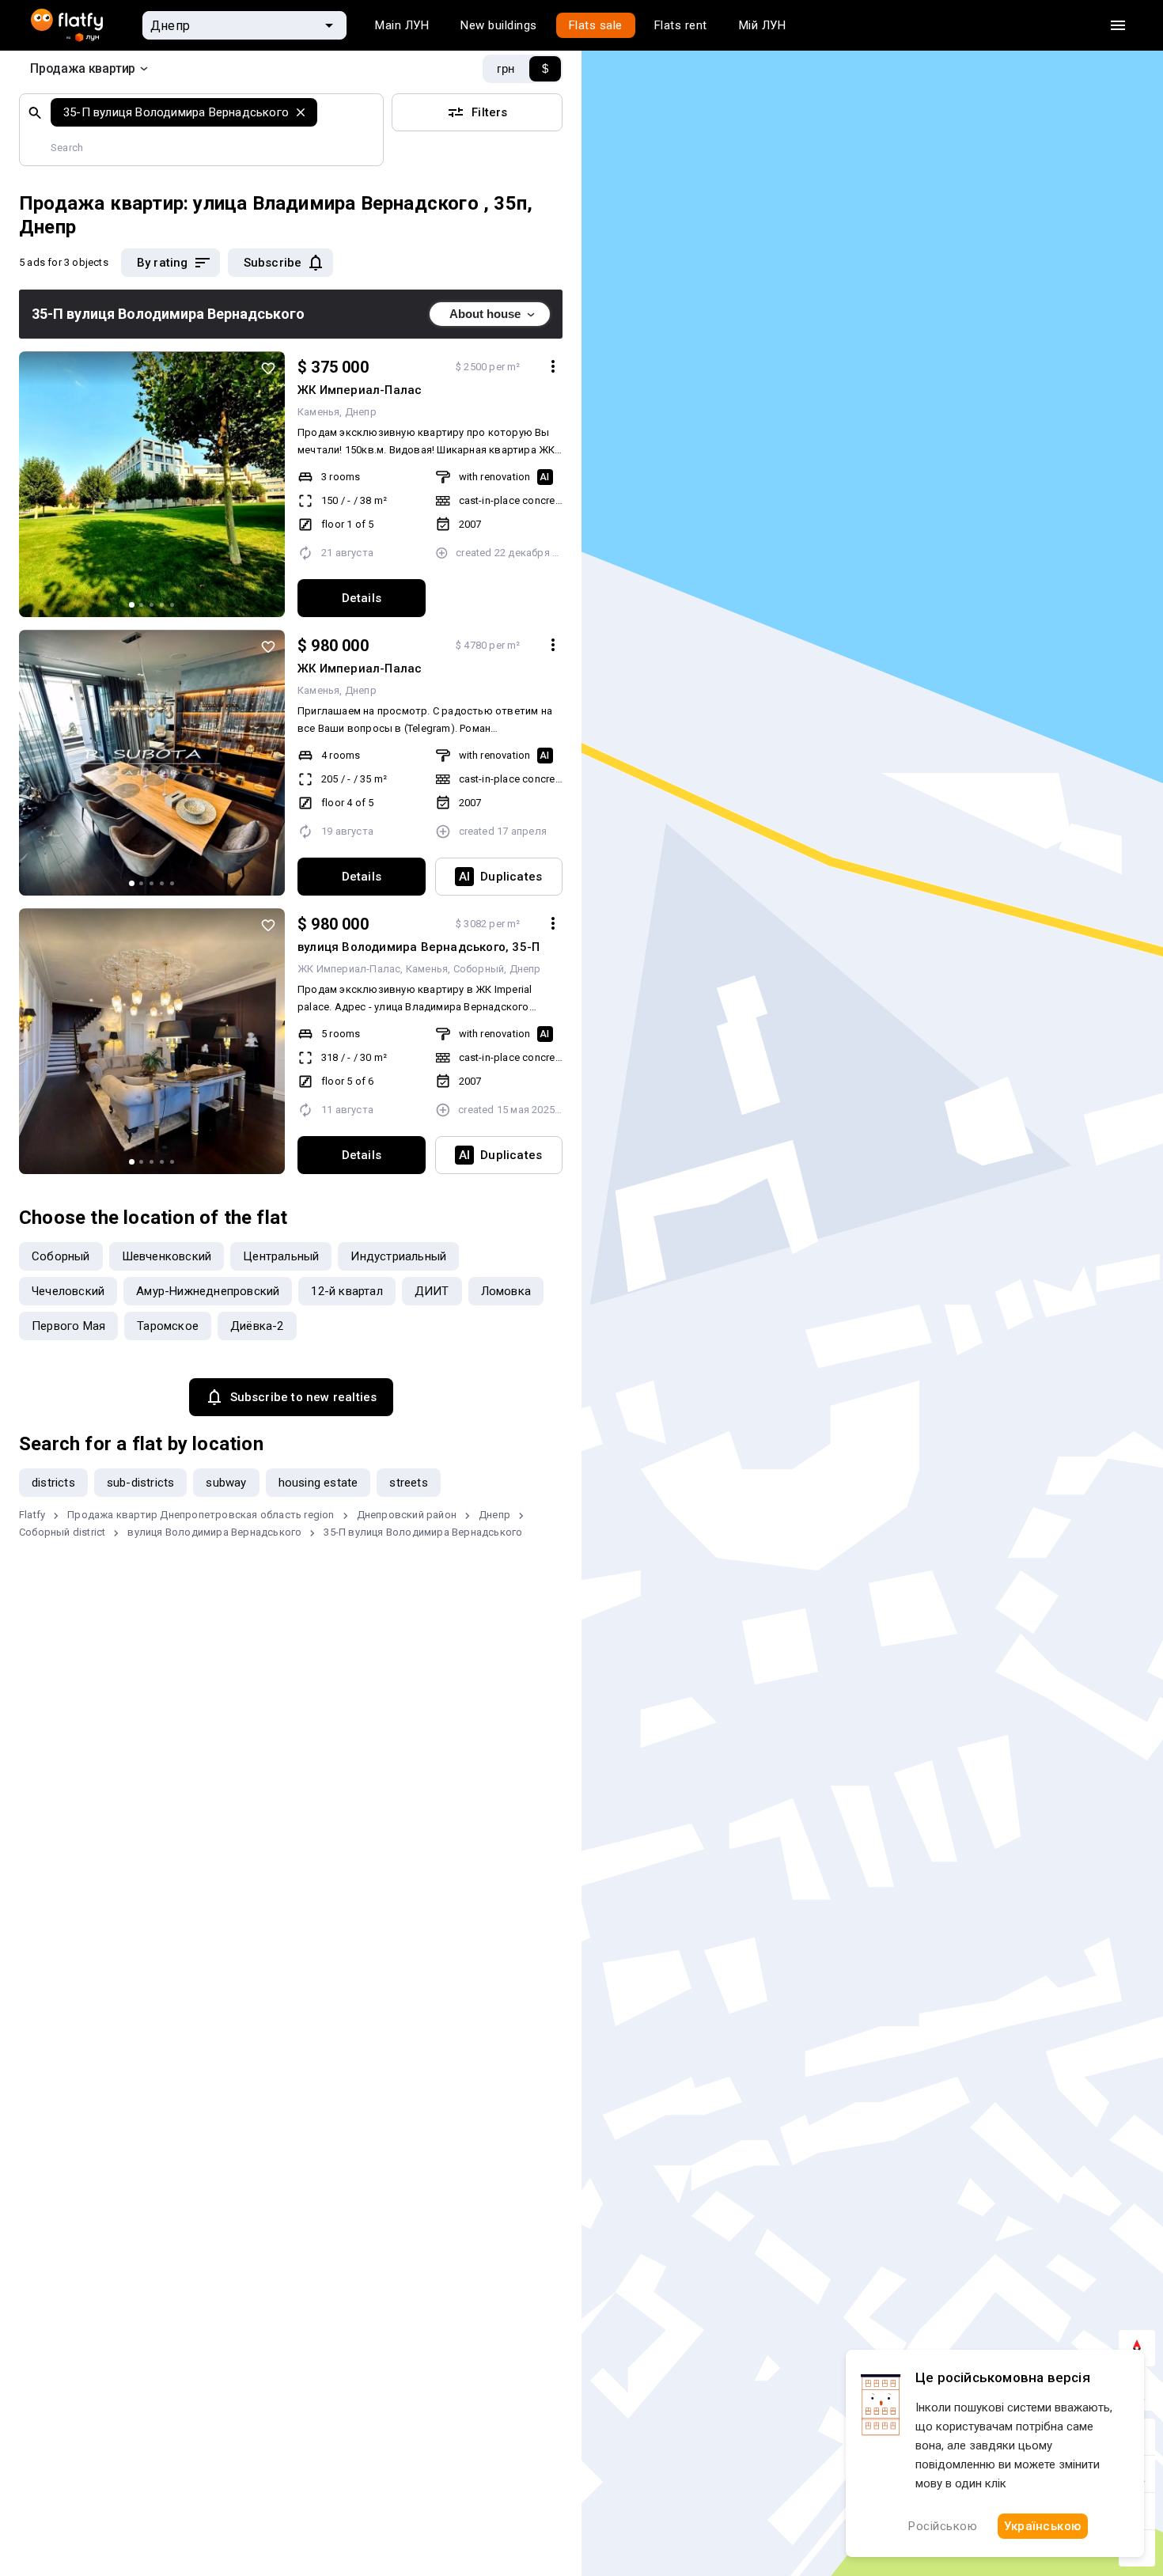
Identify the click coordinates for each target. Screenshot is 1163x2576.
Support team (351, 2435)
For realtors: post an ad (93, 2505)
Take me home (581, 1293)
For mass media (357, 2400)
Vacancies (59, 2400)
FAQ (41, 2435)
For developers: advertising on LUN (125, 2470)
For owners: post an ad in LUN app (123, 2540)
